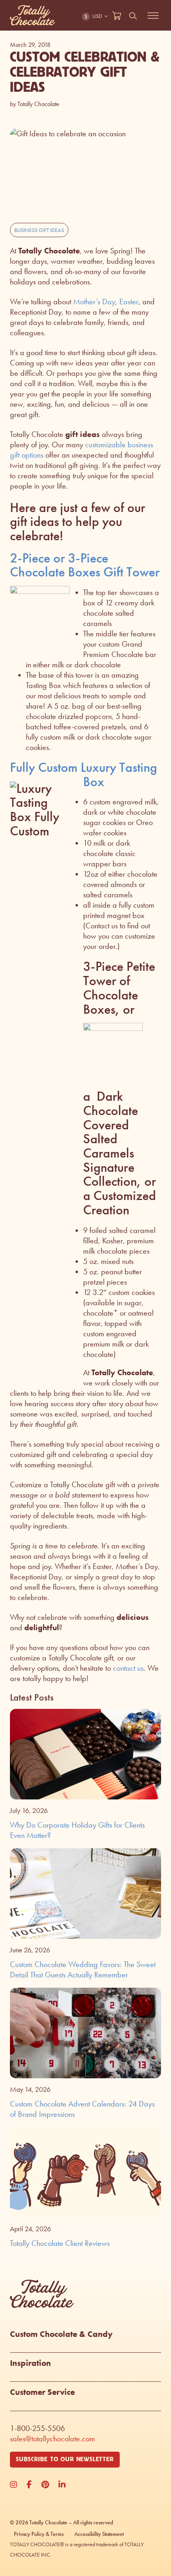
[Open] (153, 16)
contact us (128, 1668)
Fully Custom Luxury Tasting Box (84, 774)
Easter (129, 301)
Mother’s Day (94, 301)
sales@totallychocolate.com (52, 2439)
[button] (85, 2341)
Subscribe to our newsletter (65, 2459)
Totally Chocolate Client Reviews (60, 2243)
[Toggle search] (133, 16)
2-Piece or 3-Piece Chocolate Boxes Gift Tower (85, 565)
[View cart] (117, 16)
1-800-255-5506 (37, 2428)
